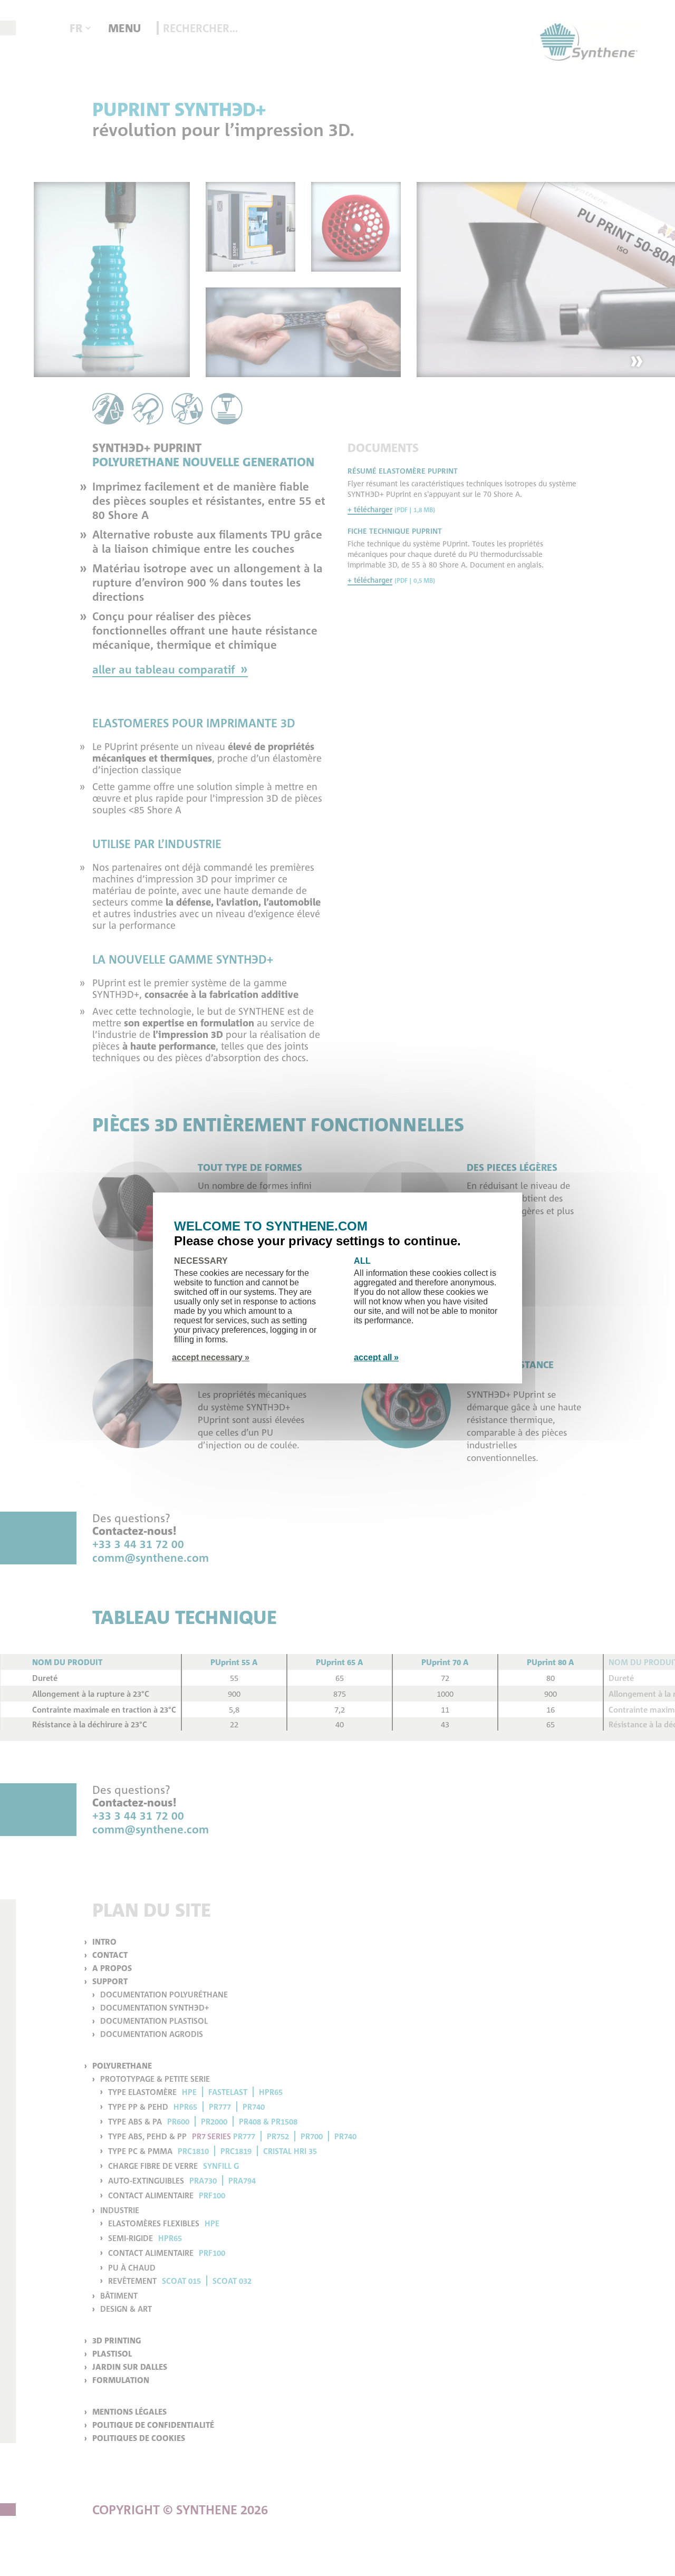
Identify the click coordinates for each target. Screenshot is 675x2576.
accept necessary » (211, 1357)
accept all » (376, 1357)
